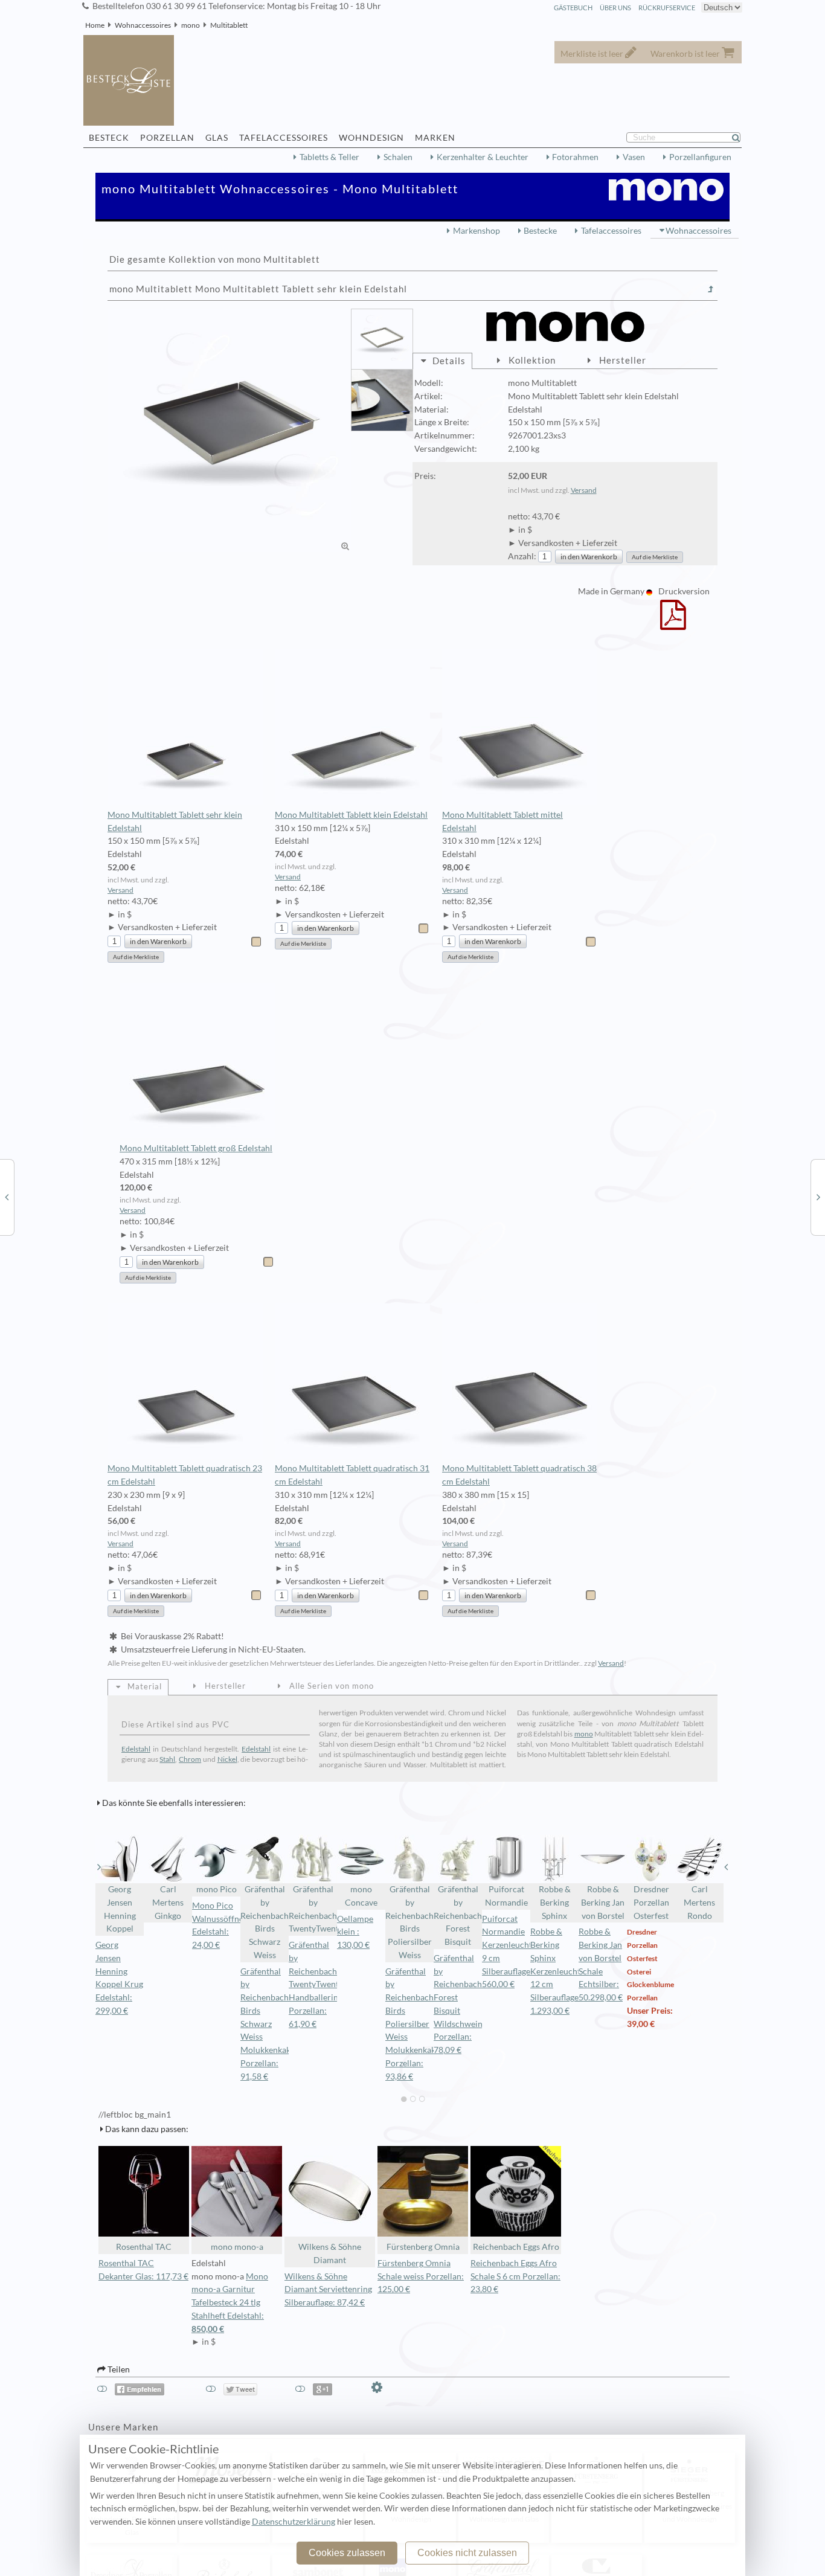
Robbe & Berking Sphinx (555, 1903)
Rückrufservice (667, 8)
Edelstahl (136, 1749)
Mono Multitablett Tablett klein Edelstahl (351, 815)
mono (191, 25)
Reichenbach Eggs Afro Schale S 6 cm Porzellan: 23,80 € (515, 2276)
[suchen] (741, 138)
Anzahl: (522, 556)
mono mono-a (237, 2247)
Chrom (190, 1759)
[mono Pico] (818, 1196)
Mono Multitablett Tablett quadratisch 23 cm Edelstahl (185, 1475)
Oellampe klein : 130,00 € (355, 1932)
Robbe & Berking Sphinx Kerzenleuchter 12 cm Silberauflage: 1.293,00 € (559, 1971)
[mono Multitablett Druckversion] (673, 623)
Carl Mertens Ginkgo (168, 1903)
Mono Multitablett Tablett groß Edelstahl (196, 1148)
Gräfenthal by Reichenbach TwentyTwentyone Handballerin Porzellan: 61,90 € (323, 1984)
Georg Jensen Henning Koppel (120, 1909)
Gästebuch (573, 8)
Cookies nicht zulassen (467, 2553)
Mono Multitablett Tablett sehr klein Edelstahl (175, 821)
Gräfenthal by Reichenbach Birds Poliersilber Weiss (409, 1922)
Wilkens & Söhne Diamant (330, 2253)
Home (95, 25)
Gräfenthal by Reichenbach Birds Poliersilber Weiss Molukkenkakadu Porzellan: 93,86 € (417, 2024)
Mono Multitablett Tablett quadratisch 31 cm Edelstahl (352, 1475)
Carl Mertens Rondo (699, 1903)
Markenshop (477, 231)
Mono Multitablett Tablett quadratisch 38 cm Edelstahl (519, 1475)
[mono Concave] (7, 1196)
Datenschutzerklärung (294, 2522)
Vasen (634, 157)
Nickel (227, 1759)
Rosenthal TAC (144, 2247)
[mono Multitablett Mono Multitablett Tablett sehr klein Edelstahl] (230, 431)
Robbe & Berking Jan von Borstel (603, 1903)
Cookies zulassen (347, 2553)
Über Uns (615, 8)
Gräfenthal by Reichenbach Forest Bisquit (458, 1916)
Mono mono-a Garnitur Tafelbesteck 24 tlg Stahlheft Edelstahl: (230, 2303)
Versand (584, 490)
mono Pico (217, 1889)
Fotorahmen (575, 157)
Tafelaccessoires (611, 231)
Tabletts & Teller (329, 157)
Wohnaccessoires (143, 25)
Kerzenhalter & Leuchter (483, 157)
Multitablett (229, 25)
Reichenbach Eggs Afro (516, 2247)
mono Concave (361, 1896)
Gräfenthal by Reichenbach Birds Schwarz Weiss (265, 1922)
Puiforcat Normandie (506, 1896)
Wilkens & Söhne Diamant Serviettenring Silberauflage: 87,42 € (328, 2290)
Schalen (398, 157)
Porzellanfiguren (700, 157)
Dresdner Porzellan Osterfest (651, 1903)
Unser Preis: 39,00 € (650, 2017)
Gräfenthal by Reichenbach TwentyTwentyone (313, 1909)
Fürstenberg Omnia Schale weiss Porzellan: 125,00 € (421, 2276)
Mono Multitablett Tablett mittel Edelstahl (502, 821)
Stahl (167, 1759)
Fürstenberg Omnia (423, 2247)
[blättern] (99, 1867)
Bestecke (540, 231)
